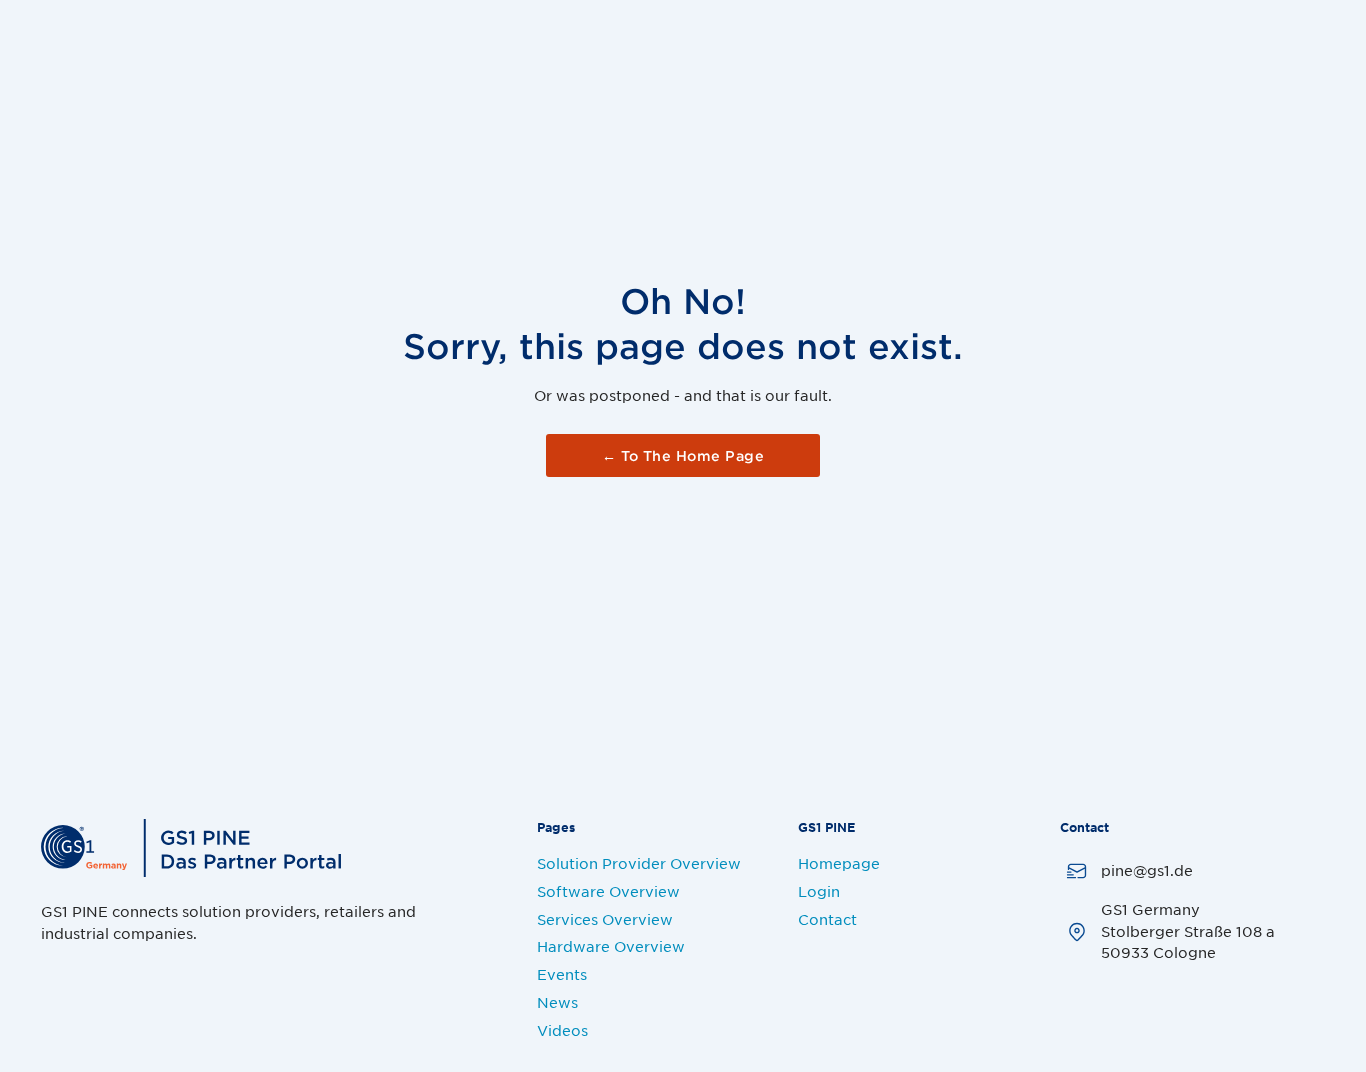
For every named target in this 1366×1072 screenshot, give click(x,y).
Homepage (839, 863)
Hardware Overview (611, 946)
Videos (562, 1030)
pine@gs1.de (1147, 870)
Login (819, 891)
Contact (827, 919)
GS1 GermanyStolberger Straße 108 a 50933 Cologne (1188, 931)
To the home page (683, 455)
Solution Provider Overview (639, 863)
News (557, 1002)
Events (562, 974)
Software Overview (608, 891)
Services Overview (605, 919)
